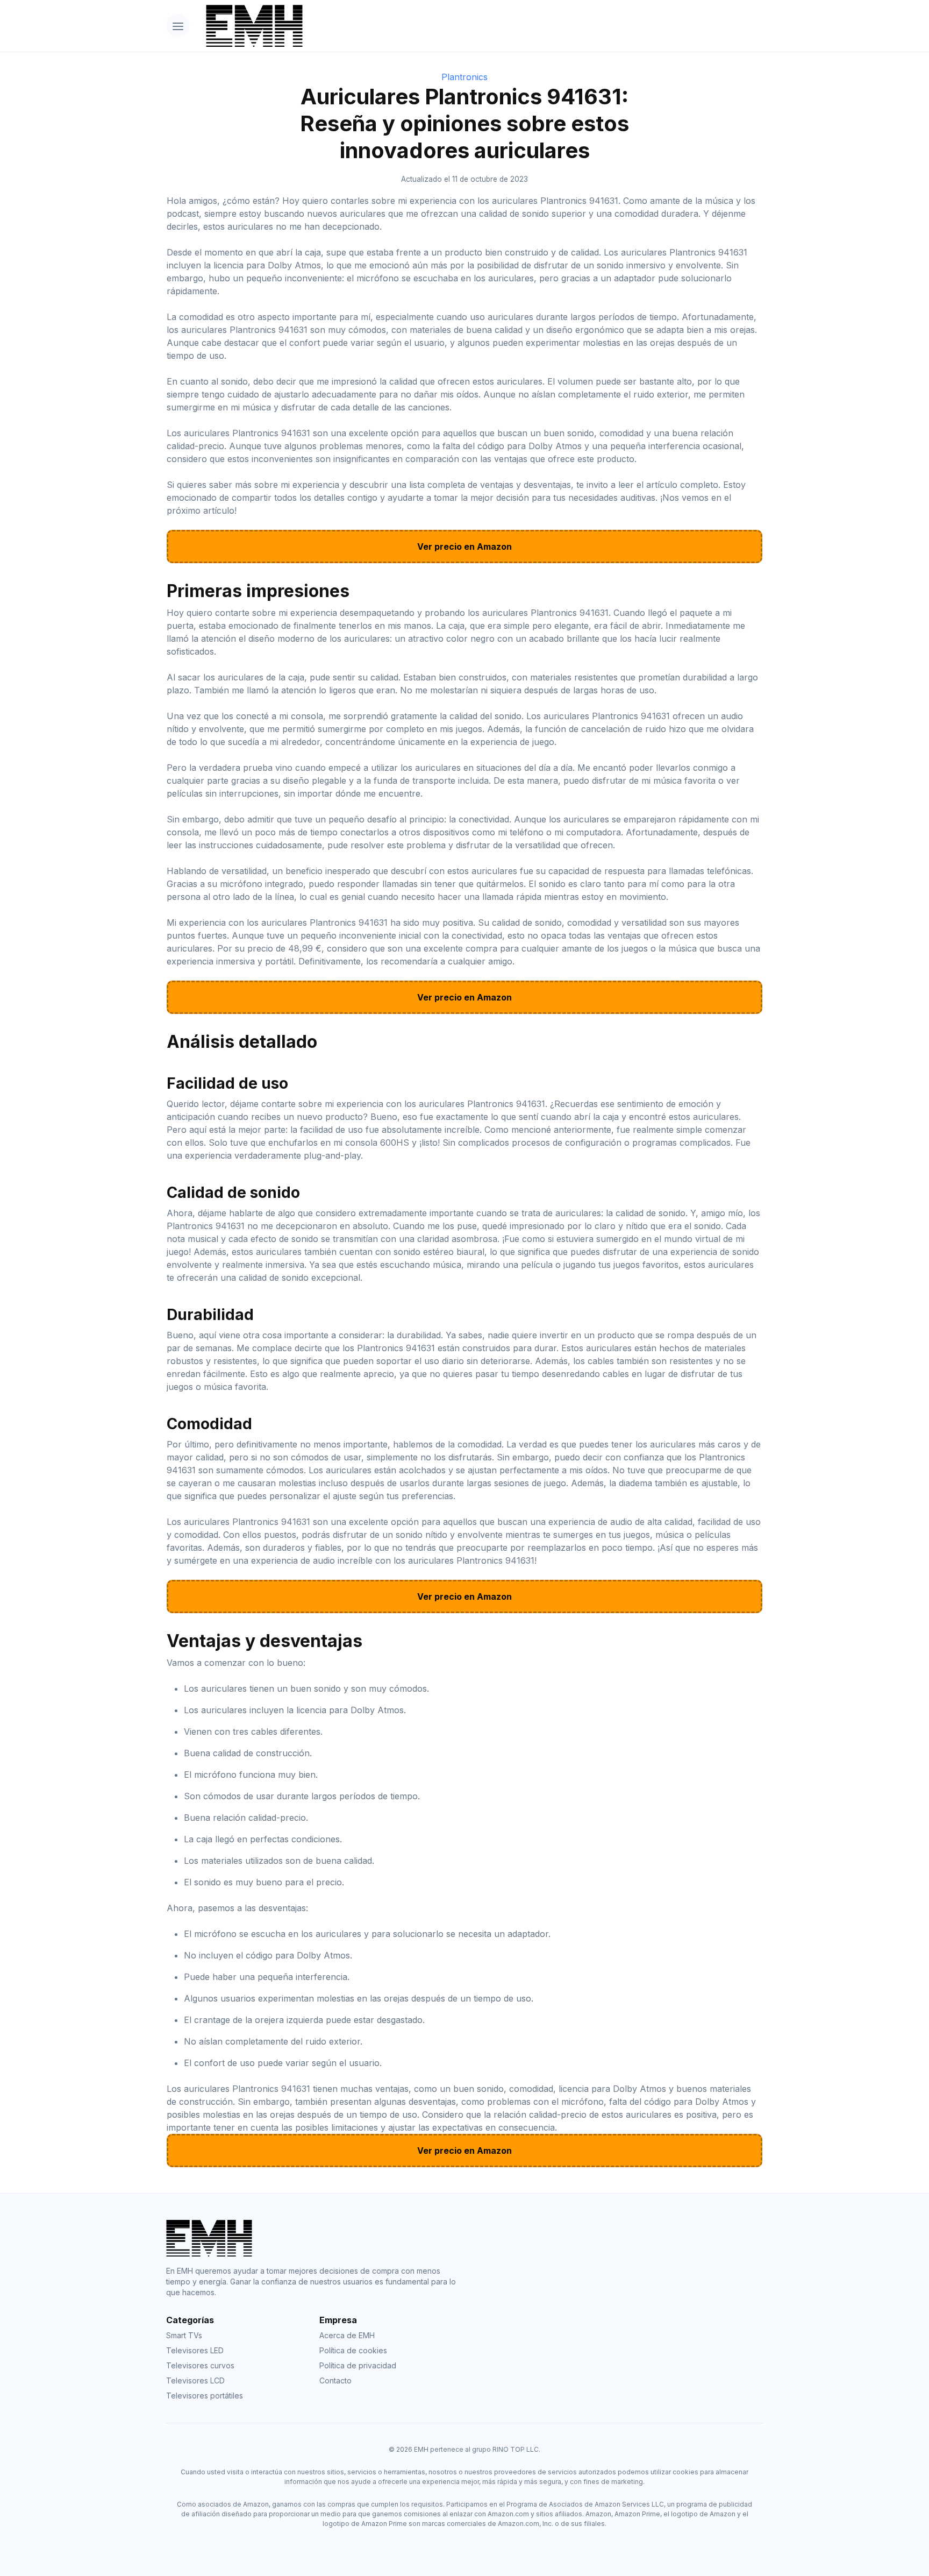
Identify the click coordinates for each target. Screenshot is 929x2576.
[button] (178, 26)
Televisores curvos (200, 2365)
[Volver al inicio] (480, 26)
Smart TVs (184, 2335)
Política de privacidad (358, 2365)
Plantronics (464, 77)
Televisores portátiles (205, 2396)
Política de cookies (353, 2350)
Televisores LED (195, 2350)
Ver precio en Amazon (464, 547)
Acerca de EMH (347, 2335)
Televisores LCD (195, 2380)
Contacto (335, 2380)
